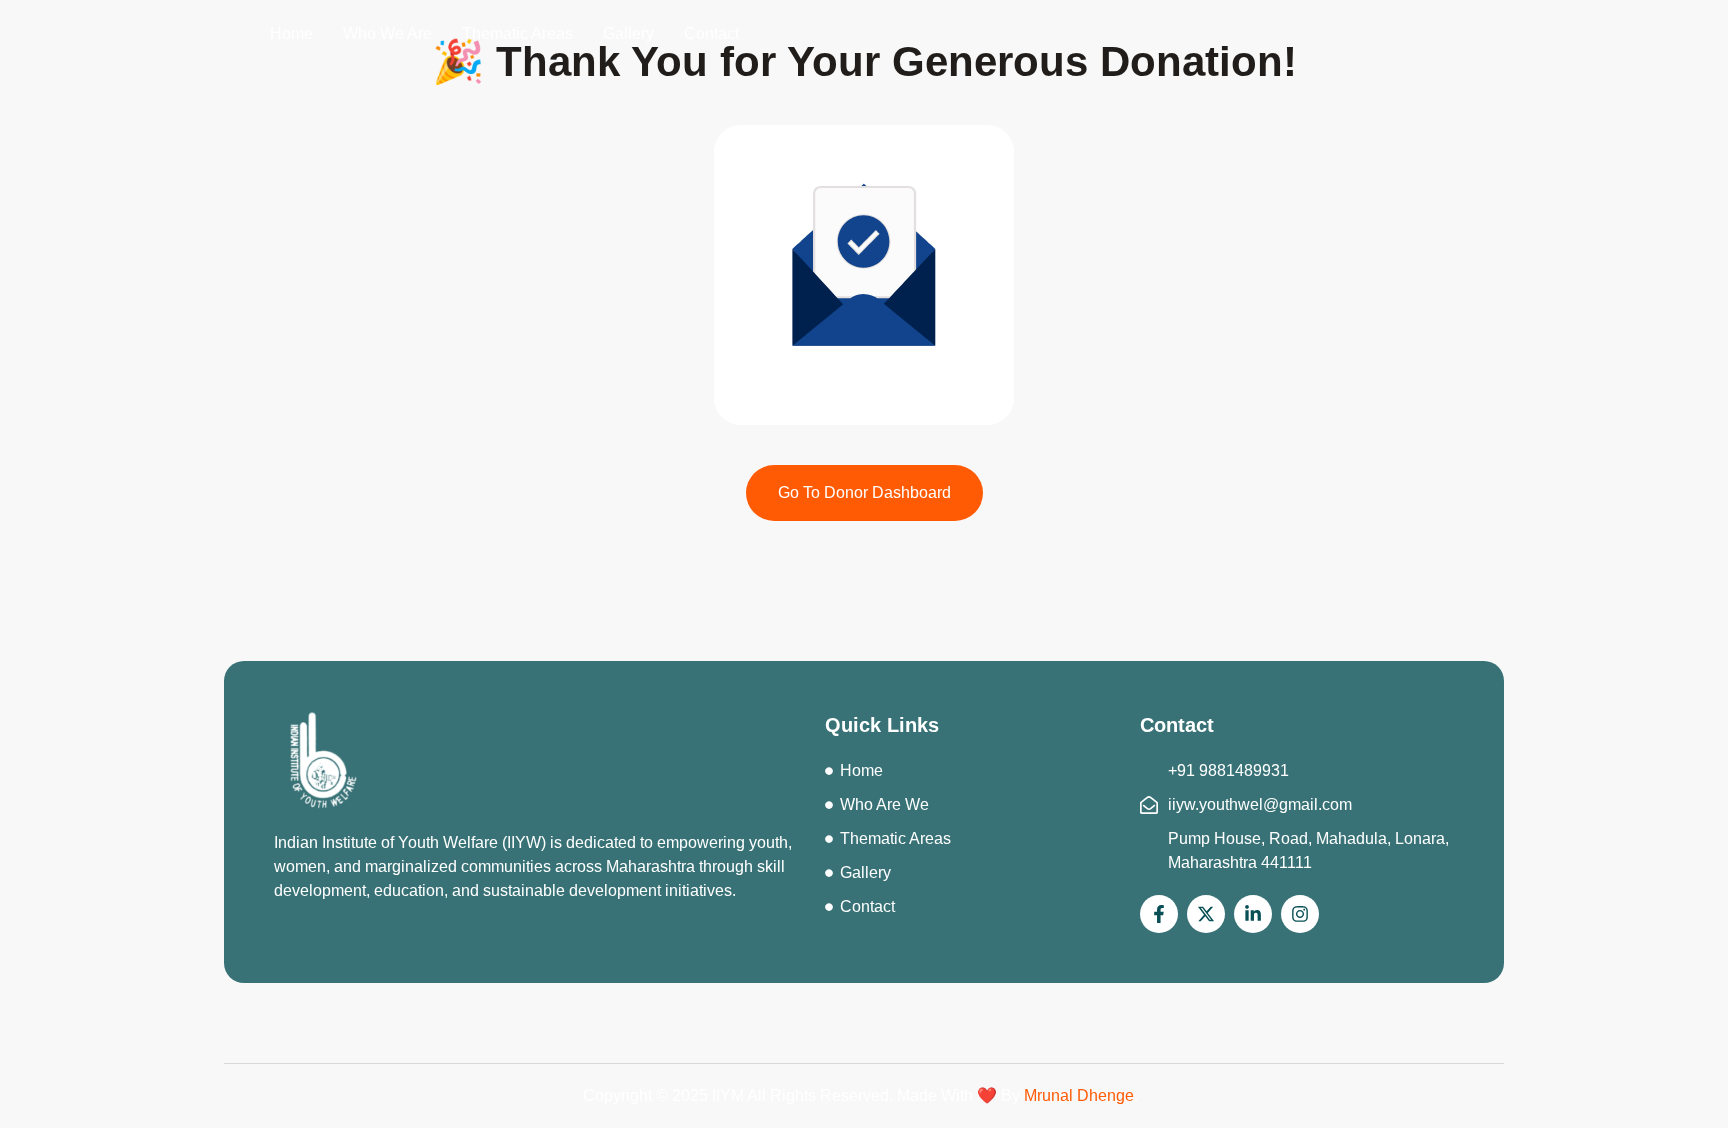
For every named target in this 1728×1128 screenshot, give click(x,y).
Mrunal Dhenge (1079, 1095)
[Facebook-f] (1159, 914)
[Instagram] (1300, 914)
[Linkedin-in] (1253, 914)
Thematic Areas (517, 33)
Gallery (628, 33)
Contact (711, 33)
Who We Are (387, 33)
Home (291, 33)
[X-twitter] (1206, 914)
